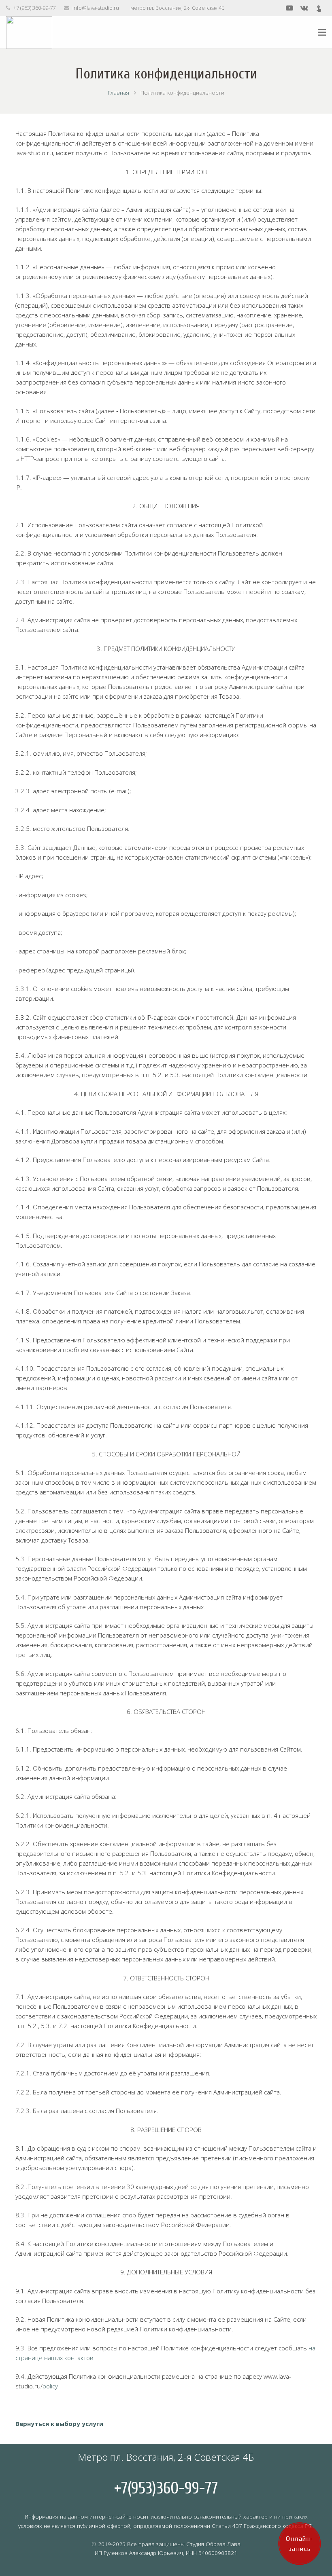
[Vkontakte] (304, 8)
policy (50, 2386)
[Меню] (322, 32)
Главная (118, 93)
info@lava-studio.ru (96, 8)
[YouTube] (289, 8)
